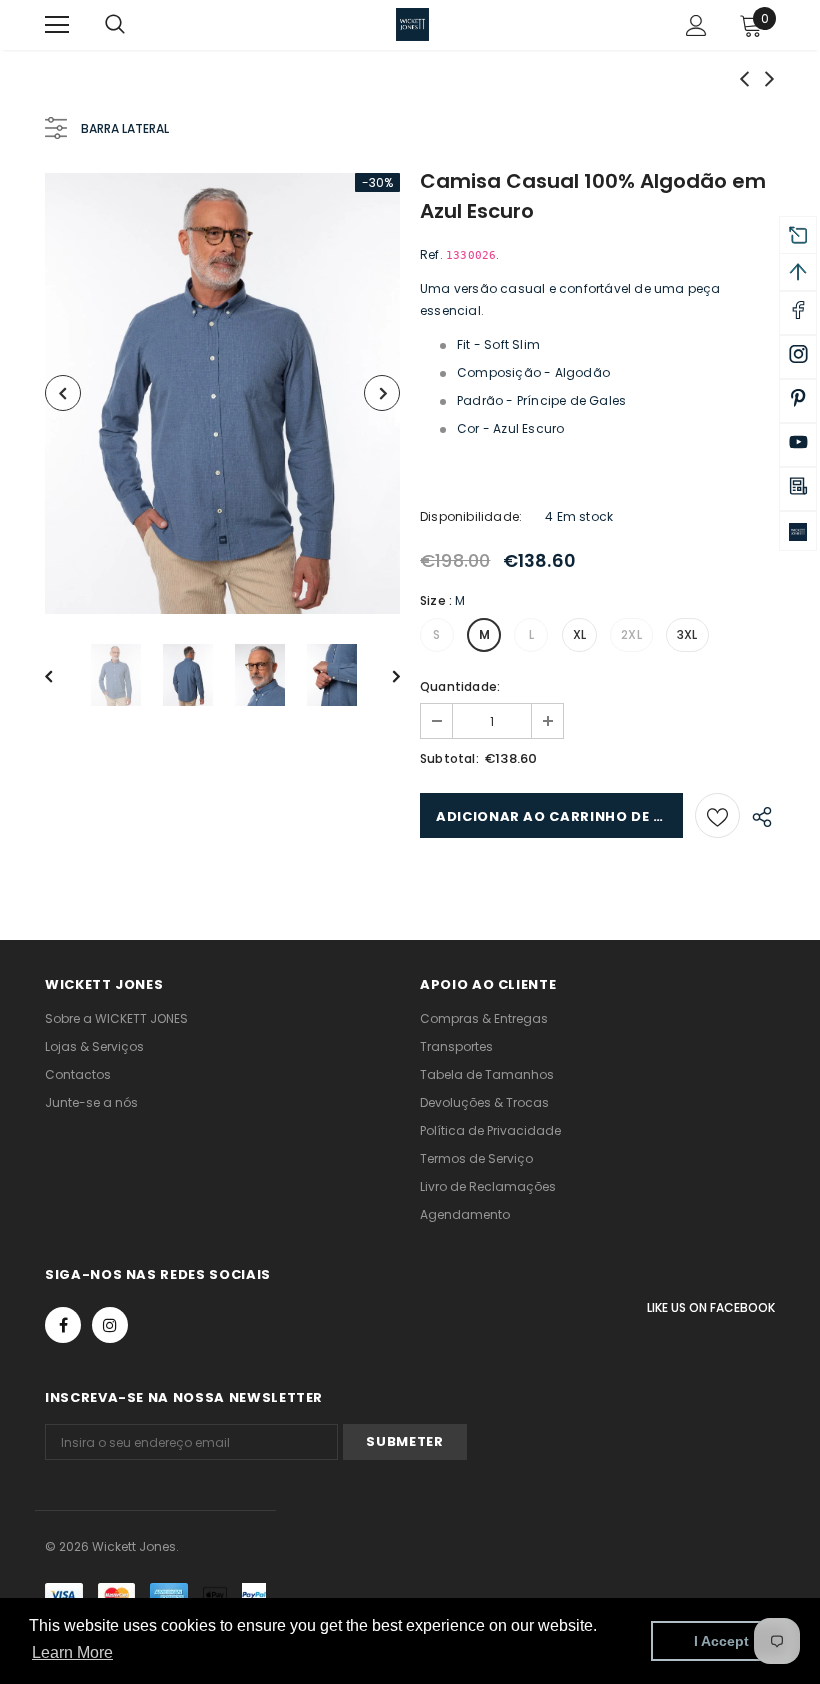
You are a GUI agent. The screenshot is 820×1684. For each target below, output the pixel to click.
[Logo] (412, 24)
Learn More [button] (72, 1652)
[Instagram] (110, 1325)
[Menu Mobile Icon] (57, 25)
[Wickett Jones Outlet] (798, 531)
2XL (631, 634)
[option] (222, 393)
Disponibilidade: (471, 516)
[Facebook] (63, 1325)
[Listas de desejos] (717, 815)
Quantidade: (460, 686)
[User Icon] (696, 25)
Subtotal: (449, 758)
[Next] (382, 393)
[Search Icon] (135, 25)
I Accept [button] (721, 1641)
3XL (687, 634)
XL (579, 634)
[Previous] (63, 393)
